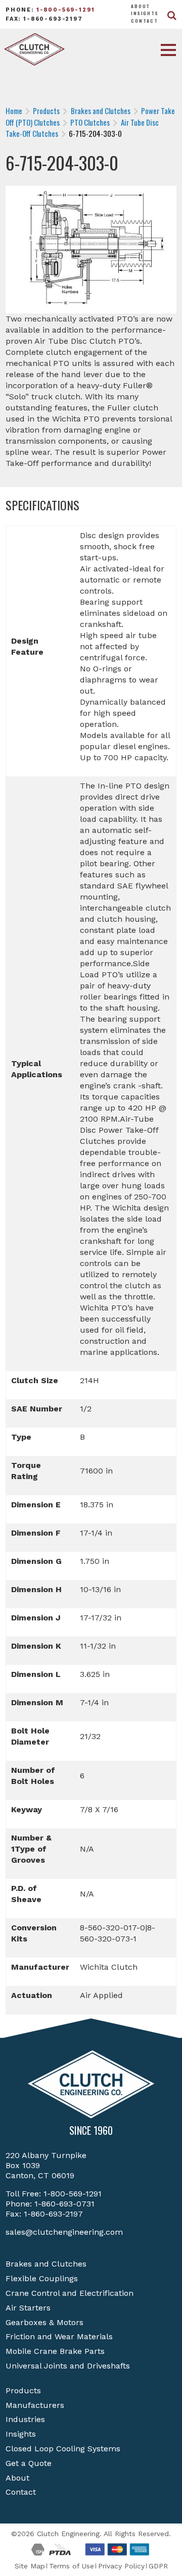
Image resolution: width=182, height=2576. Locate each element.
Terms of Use (72, 2566)
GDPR (158, 2566)
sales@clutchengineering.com (64, 2232)
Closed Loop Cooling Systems (63, 2449)
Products (23, 2390)
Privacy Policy (121, 2566)
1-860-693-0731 (64, 2204)
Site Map (30, 2566)
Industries (25, 2419)
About (141, 6)
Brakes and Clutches (46, 2264)
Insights (145, 13)
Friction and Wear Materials (59, 2336)
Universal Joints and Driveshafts (68, 2366)
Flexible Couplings (42, 2278)
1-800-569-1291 (66, 10)
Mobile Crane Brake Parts (55, 2351)
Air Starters (28, 2308)
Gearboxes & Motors (44, 2322)
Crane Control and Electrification (70, 2293)
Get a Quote (29, 2463)
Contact (145, 21)
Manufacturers (35, 2405)
